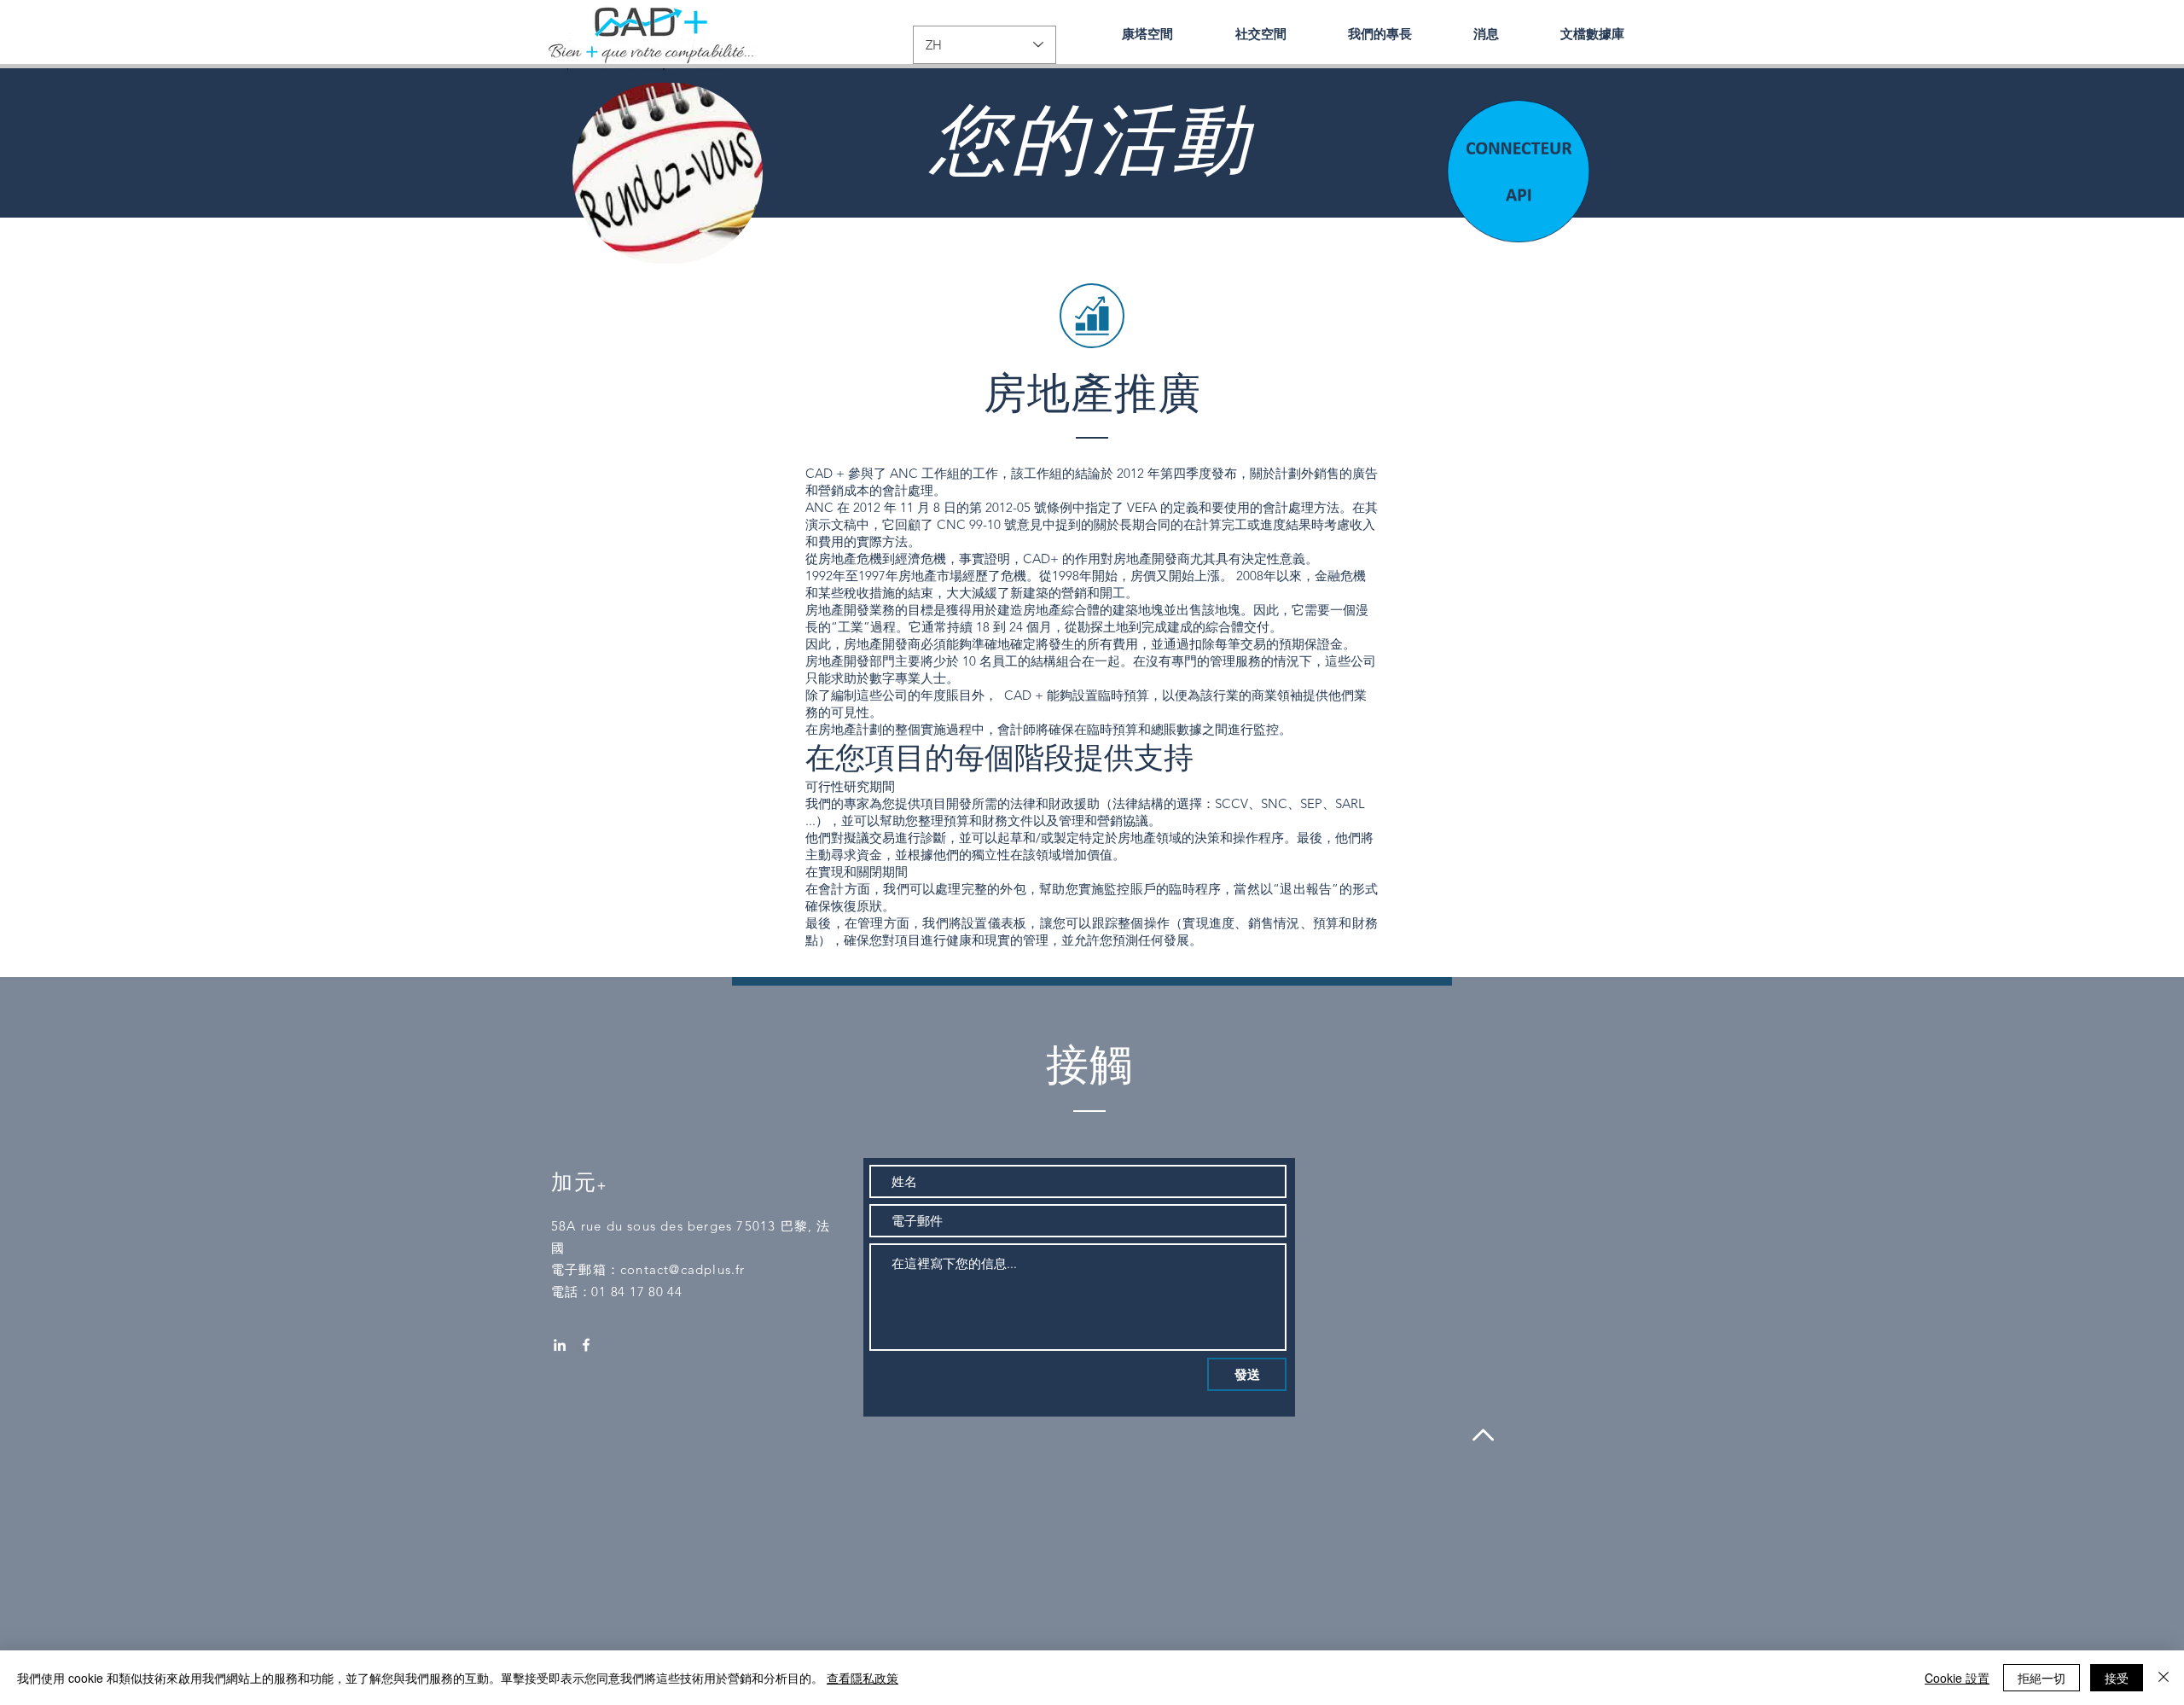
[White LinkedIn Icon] (560, 1345)
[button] (1380, 34)
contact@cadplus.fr (683, 1269)
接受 (2117, 1678)
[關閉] (2164, 1678)
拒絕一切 (2042, 1678)
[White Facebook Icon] (586, 1345)
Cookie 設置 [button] (1957, 1678)
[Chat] (1517, 169)
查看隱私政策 (863, 1678)
